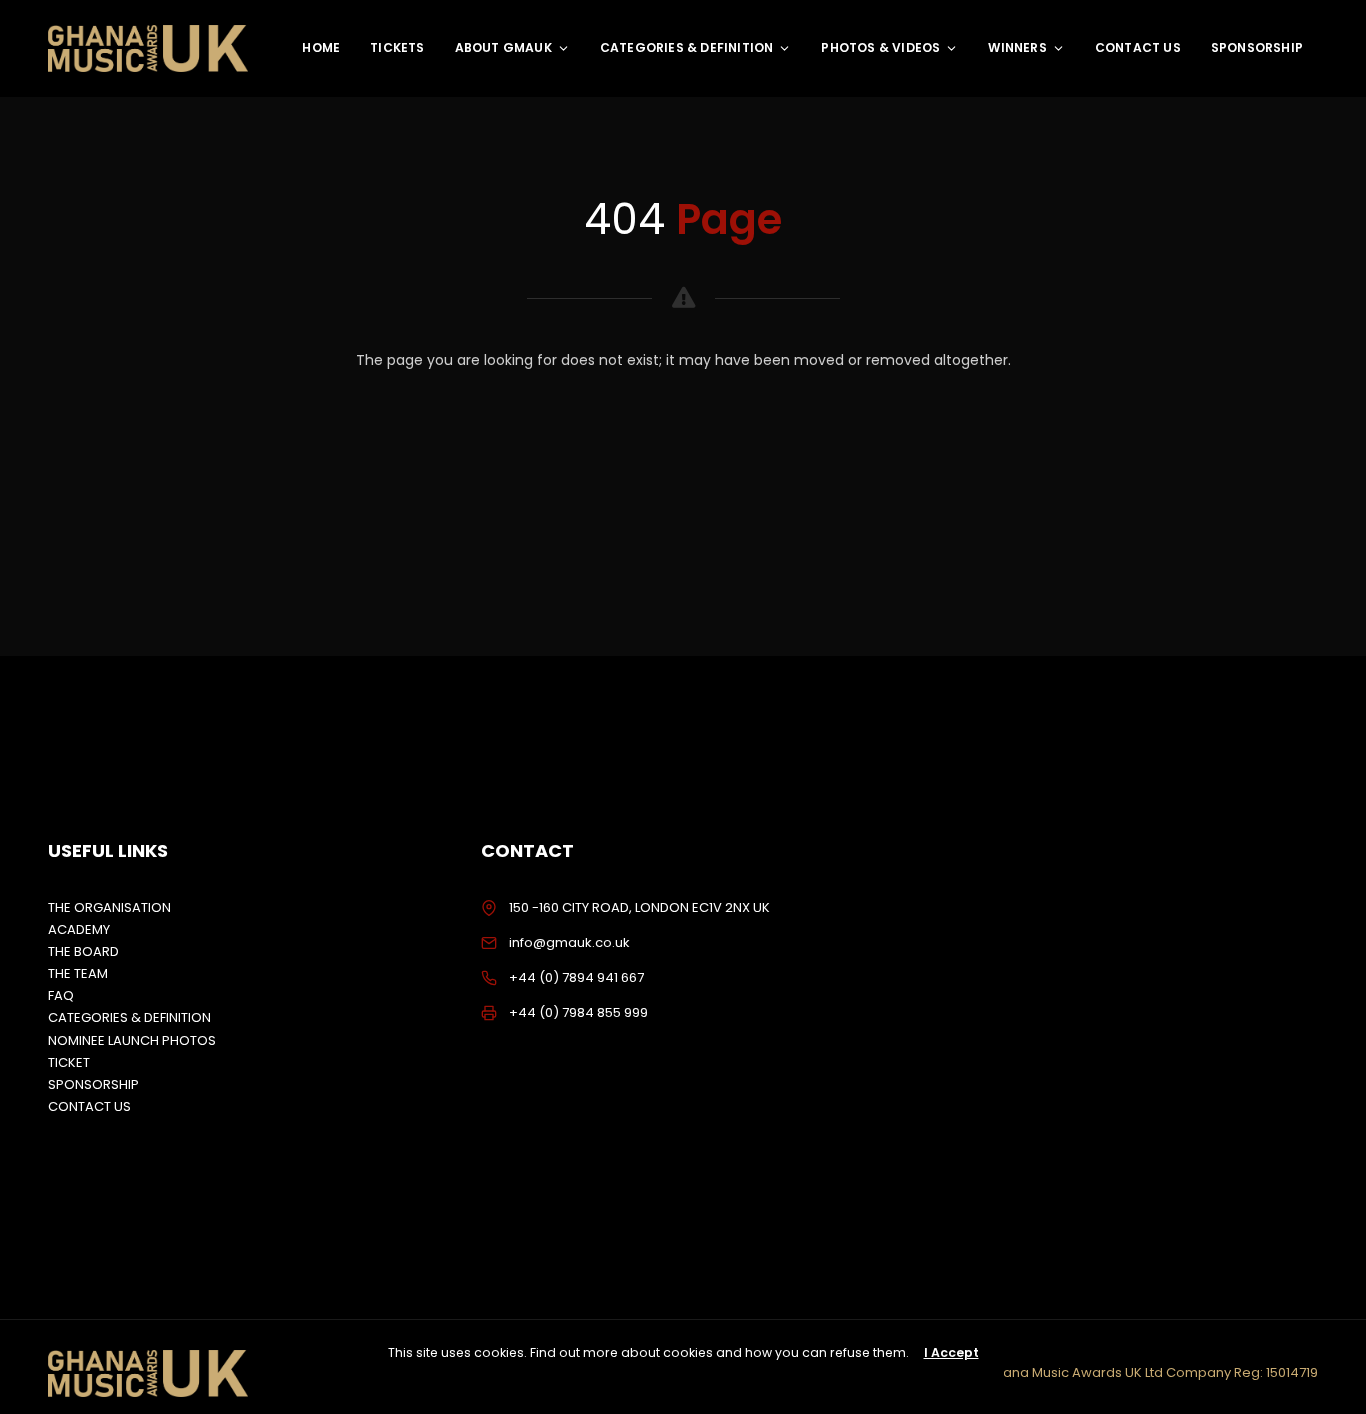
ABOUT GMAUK (503, 47)
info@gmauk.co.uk (569, 942)
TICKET (69, 1062)
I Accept (951, 1352)
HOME (321, 47)
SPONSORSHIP (1257, 47)
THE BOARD (83, 951)
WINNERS (1017, 47)
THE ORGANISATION (109, 907)
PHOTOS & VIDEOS (880, 47)
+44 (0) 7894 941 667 (576, 977)
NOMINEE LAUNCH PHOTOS (132, 1040)
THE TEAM (78, 973)
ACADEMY (79, 929)
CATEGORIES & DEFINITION (687, 47)
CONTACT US (1138, 47)
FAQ (61, 995)
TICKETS (397, 47)
